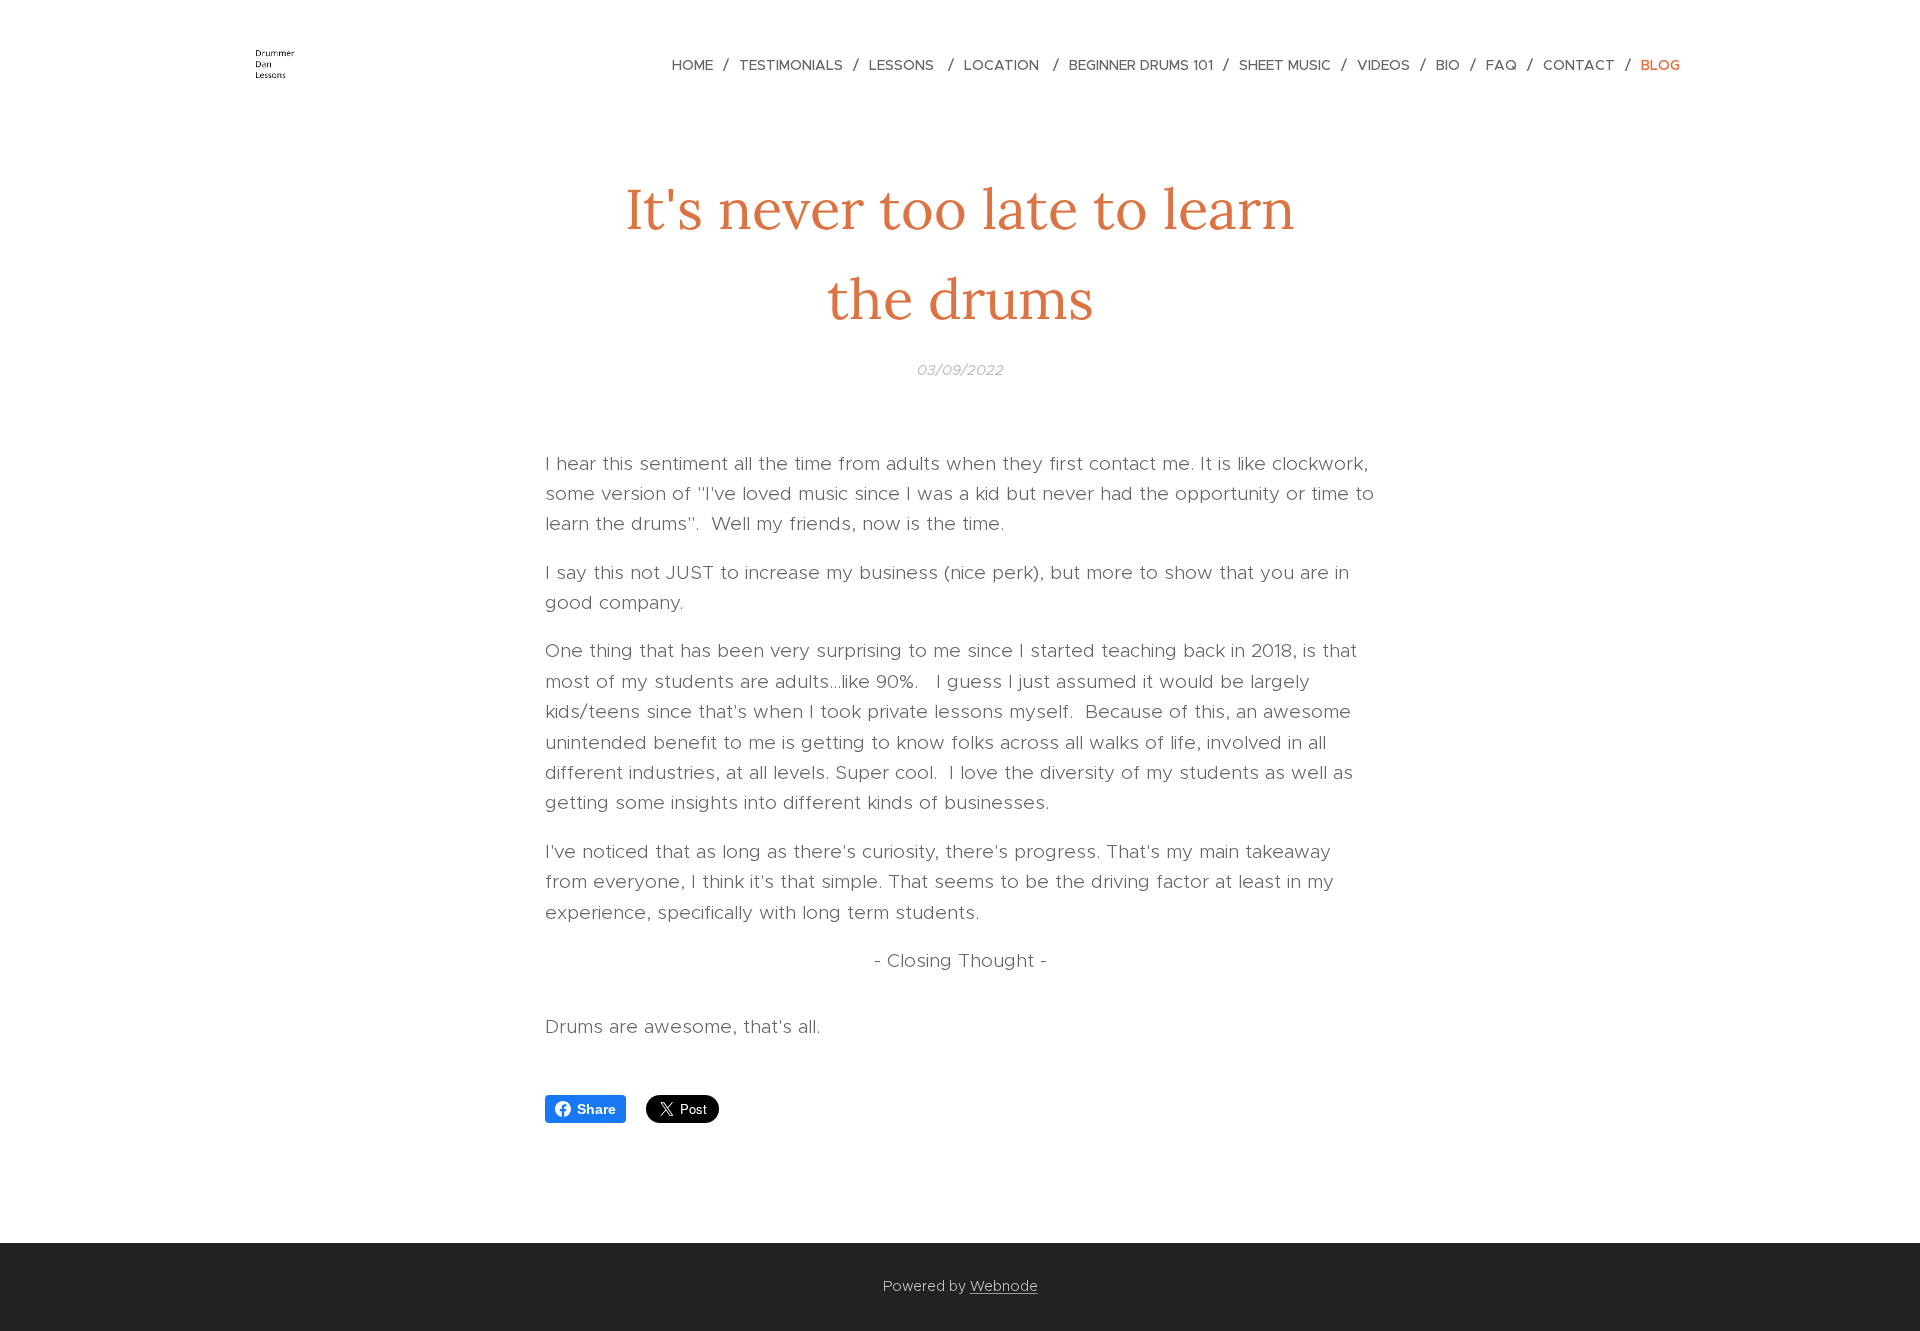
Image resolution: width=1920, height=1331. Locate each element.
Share (596, 1109)
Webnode (1004, 1286)
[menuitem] (698, 65)
